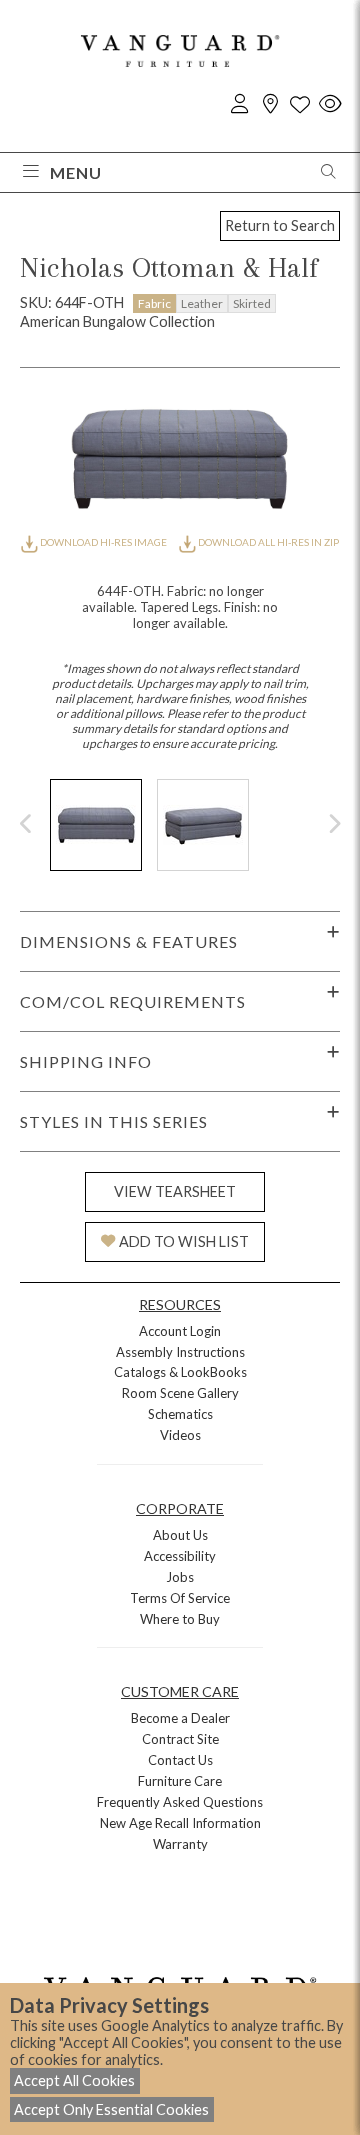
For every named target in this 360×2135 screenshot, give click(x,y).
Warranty (180, 1844)
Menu (76, 172)
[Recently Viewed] (330, 104)
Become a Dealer (180, 1718)
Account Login (180, 1331)
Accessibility (180, 1556)
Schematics (180, 1414)
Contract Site (180, 1739)
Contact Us (180, 1760)
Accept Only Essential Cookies (111, 2109)
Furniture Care (180, 1781)
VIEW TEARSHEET (175, 1191)
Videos (180, 1435)
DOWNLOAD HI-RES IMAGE (103, 542)
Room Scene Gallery (180, 1393)
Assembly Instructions (180, 1352)
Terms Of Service (180, 1598)
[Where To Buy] (270, 104)
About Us (180, 1535)
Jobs (180, 1577)
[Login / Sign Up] (240, 104)
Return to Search (280, 225)
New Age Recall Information (180, 1823)
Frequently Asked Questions (180, 1802)
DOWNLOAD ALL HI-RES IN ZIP (267, 542)
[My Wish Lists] (300, 104)
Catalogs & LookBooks (180, 1372)
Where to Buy (180, 1619)
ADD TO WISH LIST (184, 1241)
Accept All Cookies (74, 2080)
